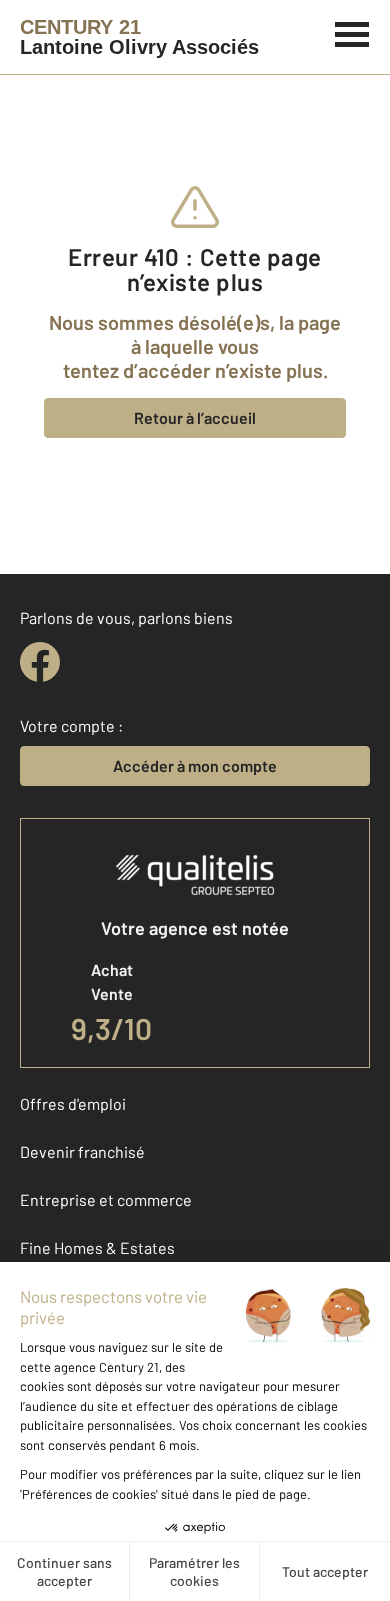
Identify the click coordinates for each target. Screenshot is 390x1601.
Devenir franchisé (82, 1151)
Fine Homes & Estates (97, 1247)
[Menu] (352, 32)
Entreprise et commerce (106, 1199)
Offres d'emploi (73, 1103)
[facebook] (40, 662)
